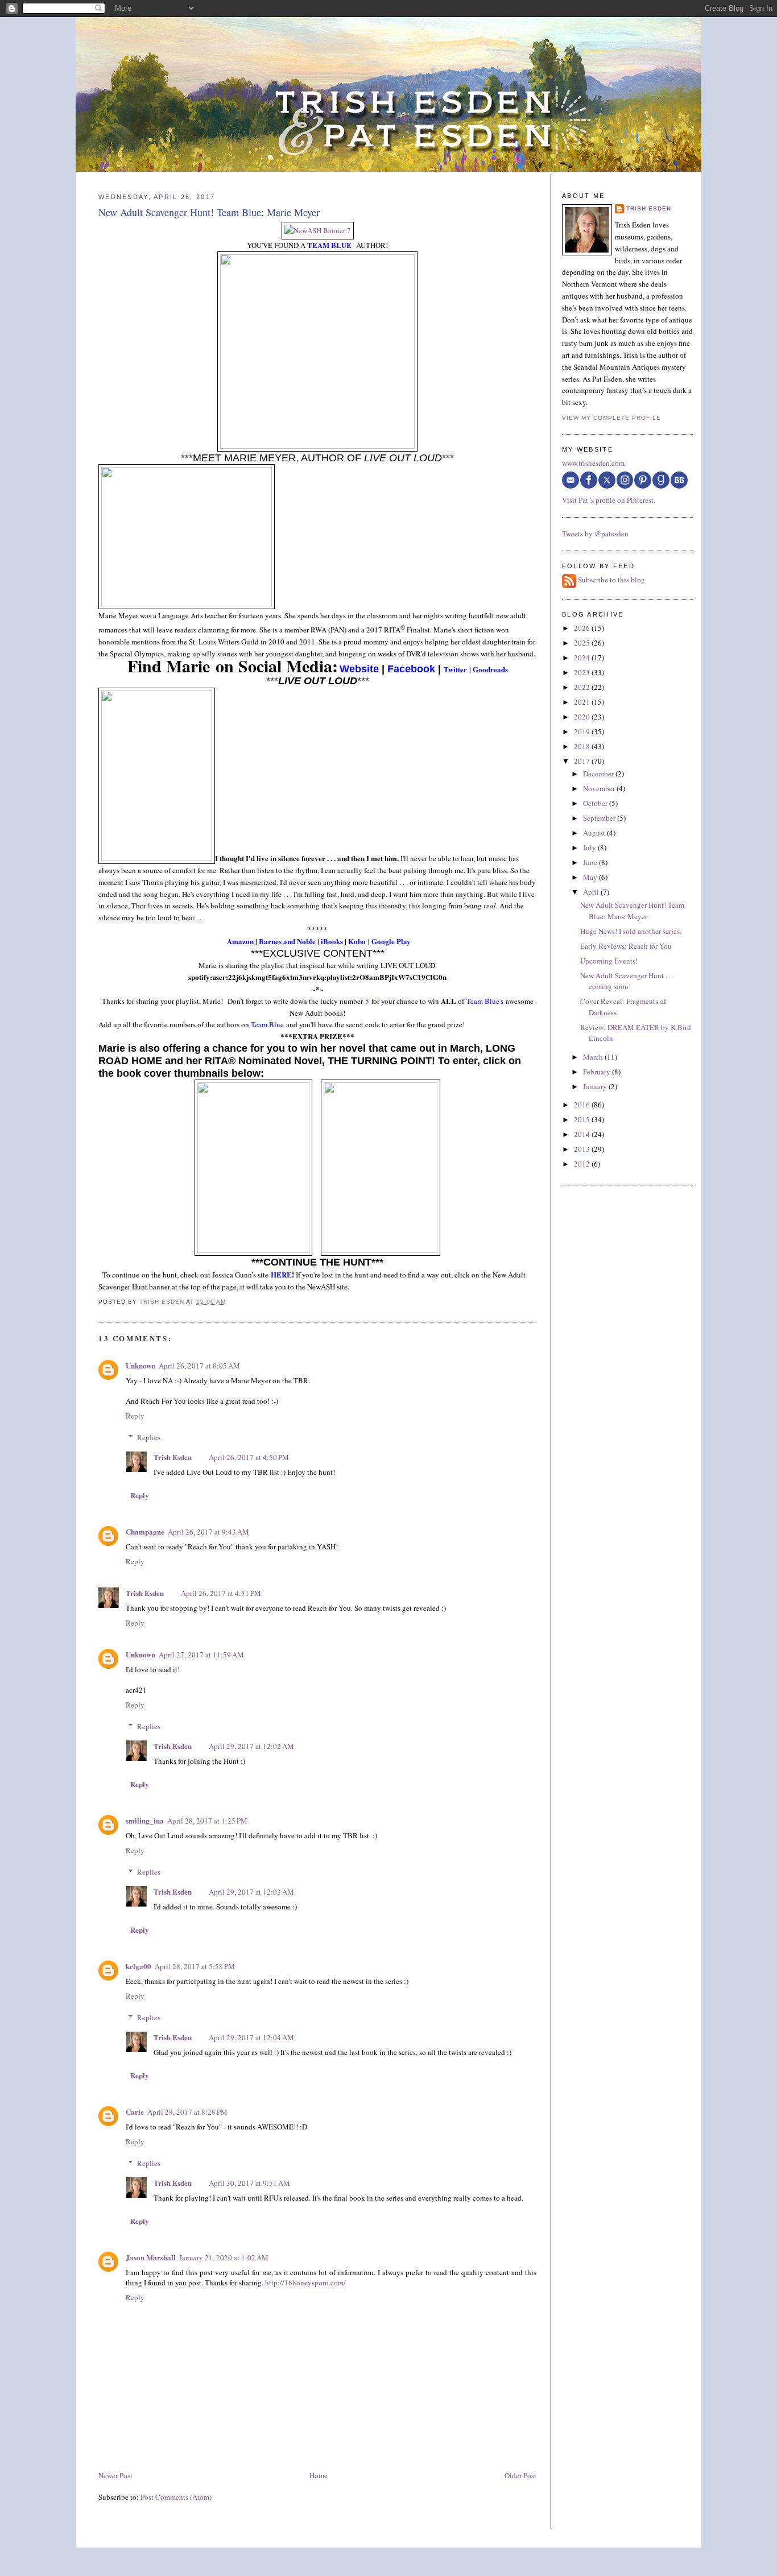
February (598, 1072)
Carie (135, 2112)
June (591, 862)
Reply (135, 1416)
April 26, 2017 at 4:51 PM (221, 1593)
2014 (583, 1134)
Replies (149, 1437)
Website (359, 669)
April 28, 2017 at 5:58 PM (195, 1966)
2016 (583, 1105)
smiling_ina (145, 1820)
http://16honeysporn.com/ (305, 2283)
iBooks (332, 941)
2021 (583, 702)
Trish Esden (173, 1457)
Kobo (357, 941)
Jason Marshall (151, 2257)
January (596, 1086)
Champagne (145, 1531)
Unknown (140, 1365)
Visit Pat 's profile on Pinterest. (609, 500)
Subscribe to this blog (611, 580)
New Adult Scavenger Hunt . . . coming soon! (627, 981)
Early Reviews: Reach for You (626, 946)
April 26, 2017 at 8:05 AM (199, 1366)
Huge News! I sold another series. (631, 931)
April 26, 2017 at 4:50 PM (249, 1457)
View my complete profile (611, 418)
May (591, 877)
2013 (583, 1149)
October (596, 803)
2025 (583, 643)
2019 (583, 731)
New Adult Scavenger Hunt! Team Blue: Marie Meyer (632, 911)
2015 (583, 1119)
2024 (583, 658)
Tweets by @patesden (595, 534)
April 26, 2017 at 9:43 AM (208, 1532)
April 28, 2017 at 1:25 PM (207, 1821)
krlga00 (139, 1966)
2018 (583, 746)
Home (319, 2475)
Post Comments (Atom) (176, 2497)
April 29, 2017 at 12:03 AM (251, 1892)
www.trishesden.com (593, 463)
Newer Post (115, 2475)
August (595, 833)
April (592, 892)
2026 (583, 628)
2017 (583, 761)
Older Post (520, 2475)
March (594, 1057)
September (600, 818)
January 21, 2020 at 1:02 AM (224, 2257)
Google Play (391, 941)
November (600, 788)
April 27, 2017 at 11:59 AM (201, 1655)
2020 (583, 717)
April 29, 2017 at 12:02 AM (251, 1746)
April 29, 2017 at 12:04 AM (251, 2037)
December (599, 774)
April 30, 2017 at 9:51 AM (249, 2183)
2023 (583, 672)
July (590, 847)
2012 (583, 1164)
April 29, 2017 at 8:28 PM (187, 2112)
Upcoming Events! (609, 961)
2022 (583, 687)
